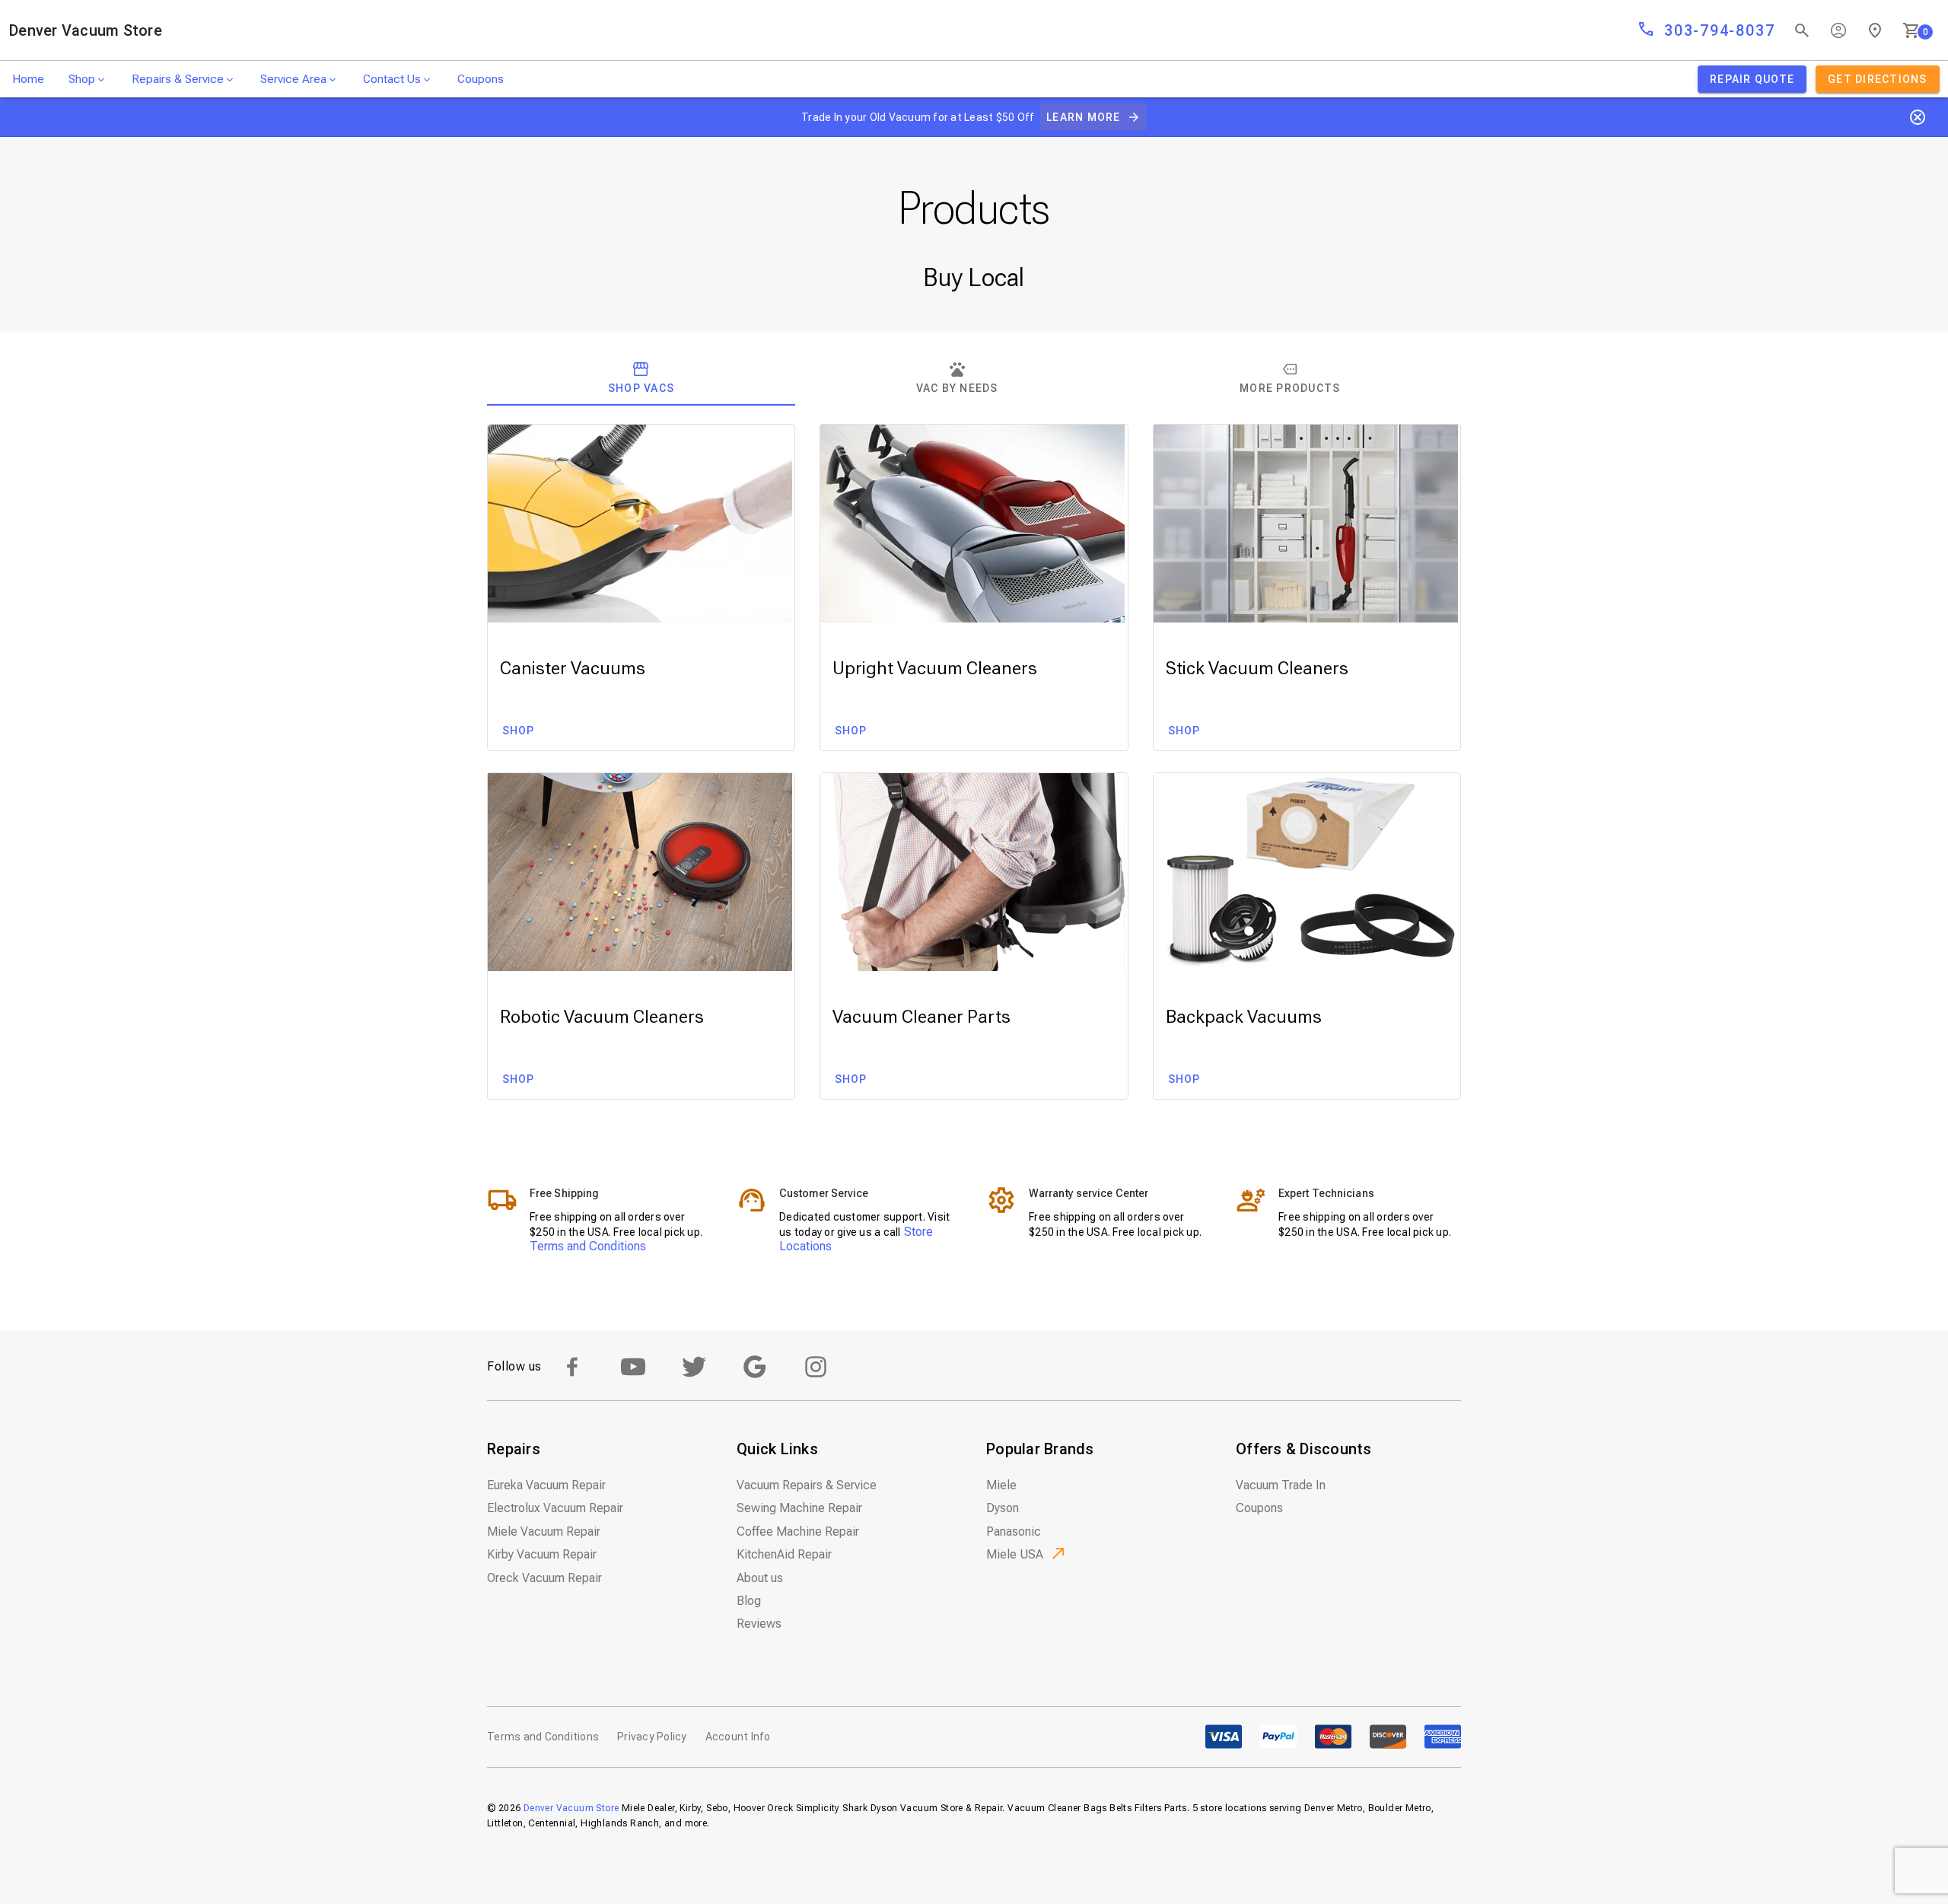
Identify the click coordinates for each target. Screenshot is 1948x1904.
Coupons (481, 79)
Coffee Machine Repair (798, 1531)
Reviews (759, 1624)
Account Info (738, 1737)
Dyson (1003, 1508)
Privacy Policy (652, 1737)
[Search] (1802, 30)
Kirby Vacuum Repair (542, 1554)
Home (28, 79)
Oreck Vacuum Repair (544, 1578)
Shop (82, 79)
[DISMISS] (1918, 117)
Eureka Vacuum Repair (546, 1485)
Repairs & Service (178, 79)
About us (760, 1578)
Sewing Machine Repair (799, 1508)
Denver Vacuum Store (86, 30)
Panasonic (1014, 1531)
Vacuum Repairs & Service (807, 1485)
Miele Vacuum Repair (544, 1531)
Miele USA (1015, 1554)
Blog (749, 1601)
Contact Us (392, 79)
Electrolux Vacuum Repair (555, 1508)
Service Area (293, 79)
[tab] (641, 378)
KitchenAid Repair (784, 1554)
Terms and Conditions (588, 1246)
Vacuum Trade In (1281, 1485)
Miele (1001, 1485)
